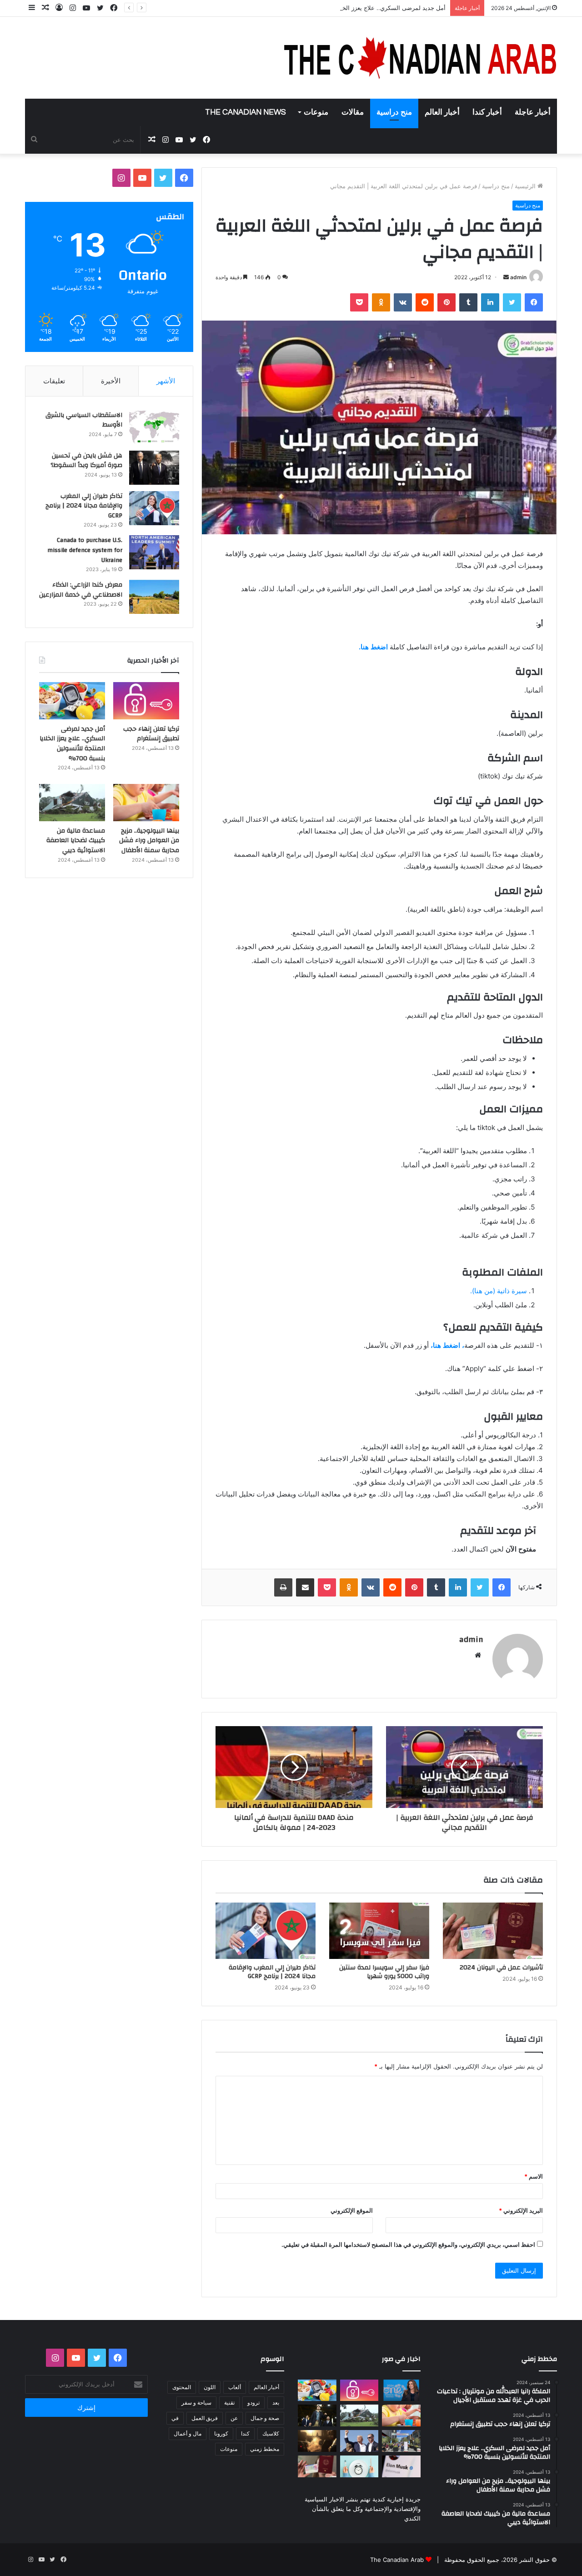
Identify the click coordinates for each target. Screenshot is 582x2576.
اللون (210, 2387)
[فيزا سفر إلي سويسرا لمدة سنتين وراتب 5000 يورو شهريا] (379, 1931)
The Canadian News (246, 112)
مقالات (353, 112)
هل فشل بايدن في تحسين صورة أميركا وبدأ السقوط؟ (86, 461)
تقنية (229, 2403)
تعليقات (54, 381)
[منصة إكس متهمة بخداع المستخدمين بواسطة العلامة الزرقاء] (401, 2466)
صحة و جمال (265, 2418)
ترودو (253, 2403)
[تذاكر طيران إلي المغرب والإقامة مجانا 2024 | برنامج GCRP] (266, 1931)
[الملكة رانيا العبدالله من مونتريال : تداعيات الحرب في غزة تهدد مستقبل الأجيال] (401, 2390)
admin (518, 277)
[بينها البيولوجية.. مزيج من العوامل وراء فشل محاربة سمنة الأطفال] (146, 803)
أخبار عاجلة (533, 112)
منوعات (316, 112)
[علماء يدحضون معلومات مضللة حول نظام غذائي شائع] (359, 2466)
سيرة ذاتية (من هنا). (499, 1291)
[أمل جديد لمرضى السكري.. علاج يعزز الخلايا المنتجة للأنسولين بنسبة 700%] (72, 701)
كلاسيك (271, 2433)
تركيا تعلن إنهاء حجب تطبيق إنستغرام (151, 734)
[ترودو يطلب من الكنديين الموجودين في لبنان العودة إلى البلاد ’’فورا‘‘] (317, 2415)
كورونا (221, 2433)
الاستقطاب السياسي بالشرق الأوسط (84, 420)
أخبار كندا (487, 112)
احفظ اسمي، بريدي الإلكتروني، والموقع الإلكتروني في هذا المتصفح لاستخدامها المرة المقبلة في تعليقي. (408, 2245)
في (175, 2418)
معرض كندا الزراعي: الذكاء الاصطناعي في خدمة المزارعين (81, 590)
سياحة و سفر (196, 2403)
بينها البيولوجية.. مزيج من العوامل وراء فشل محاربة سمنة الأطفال (149, 841)
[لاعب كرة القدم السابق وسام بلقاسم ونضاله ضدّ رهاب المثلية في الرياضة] (401, 2441)
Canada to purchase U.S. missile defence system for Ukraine (85, 550)
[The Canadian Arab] (421, 58)
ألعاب (235, 2387)
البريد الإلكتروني (521, 2210)
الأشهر (166, 381)
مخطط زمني (265, 2449)
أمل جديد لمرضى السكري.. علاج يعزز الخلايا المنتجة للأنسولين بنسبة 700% (351, 8)
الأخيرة (111, 381)
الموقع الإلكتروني (352, 2210)
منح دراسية (394, 112)
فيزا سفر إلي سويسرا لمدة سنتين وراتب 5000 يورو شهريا (384, 1972)
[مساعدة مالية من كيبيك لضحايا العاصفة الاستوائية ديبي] (72, 803)
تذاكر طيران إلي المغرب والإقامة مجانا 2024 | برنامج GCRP (272, 1972)
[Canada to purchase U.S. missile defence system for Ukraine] (154, 552)
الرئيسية (526, 186)
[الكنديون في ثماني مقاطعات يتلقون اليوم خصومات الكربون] (317, 2441)
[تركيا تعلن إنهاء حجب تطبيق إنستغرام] (146, 701)
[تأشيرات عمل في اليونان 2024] (493, 1931)
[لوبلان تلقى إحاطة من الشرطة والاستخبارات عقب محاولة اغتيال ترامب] (359, 2441)
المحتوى (182, 2387)
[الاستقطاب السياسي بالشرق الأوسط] (154, 427)
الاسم (534, 2176)
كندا (245, 2433)
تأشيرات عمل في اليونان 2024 (501, 1968)
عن (234, 2418)
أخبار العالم (442, 112)
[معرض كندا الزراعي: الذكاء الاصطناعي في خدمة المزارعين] (154, 597)
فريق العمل (205, 2418)
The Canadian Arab (397, 2560)
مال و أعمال (188, 2433)
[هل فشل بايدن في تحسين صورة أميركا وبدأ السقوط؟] (154, 468)
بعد (276, 2403)
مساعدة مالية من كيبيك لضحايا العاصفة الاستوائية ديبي (76, 841)
